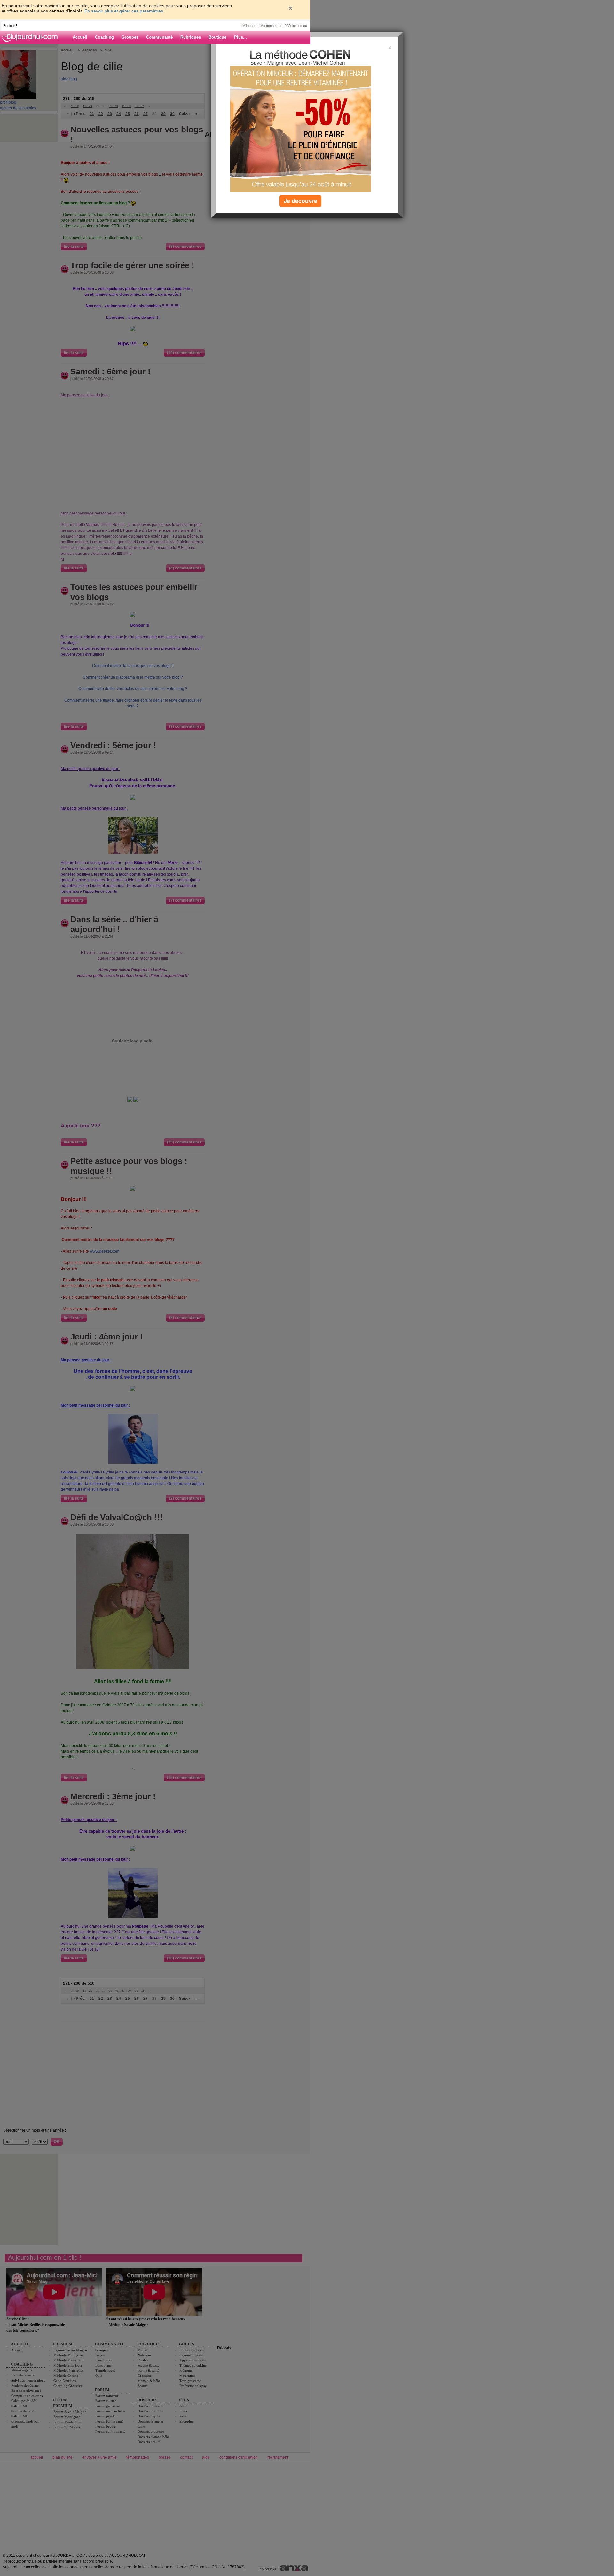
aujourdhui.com (32, 37)
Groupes (130, 37)
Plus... (240, 37)
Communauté (159, 37)
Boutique (217, 37)
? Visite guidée (296, 26)
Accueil (80, 37)
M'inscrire (250, 26)
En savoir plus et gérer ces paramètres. (124, 11)
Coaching (104, 37)
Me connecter (271, 26)
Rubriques (191, 37)
